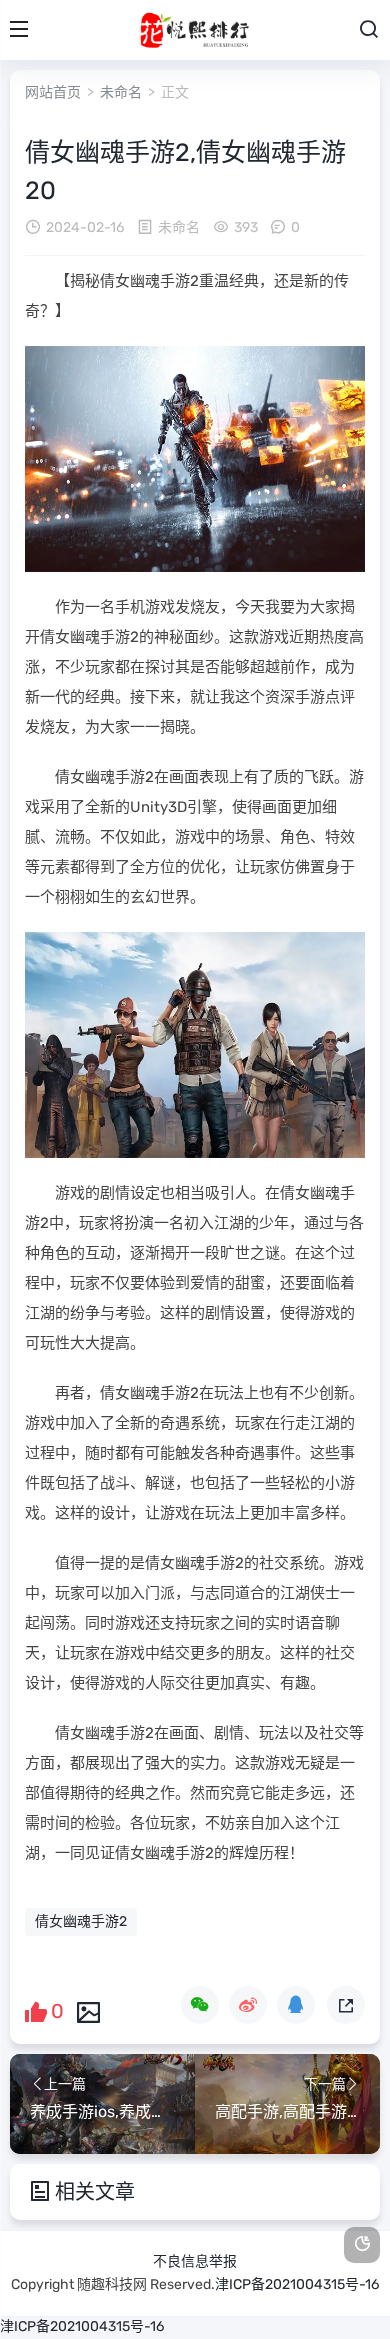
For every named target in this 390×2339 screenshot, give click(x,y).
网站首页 (53, 92)
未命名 (121, 92)
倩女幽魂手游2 (81, 1921)
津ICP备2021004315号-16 (297, 2284)
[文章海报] (88, 2011)
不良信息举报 (195, 2261)
